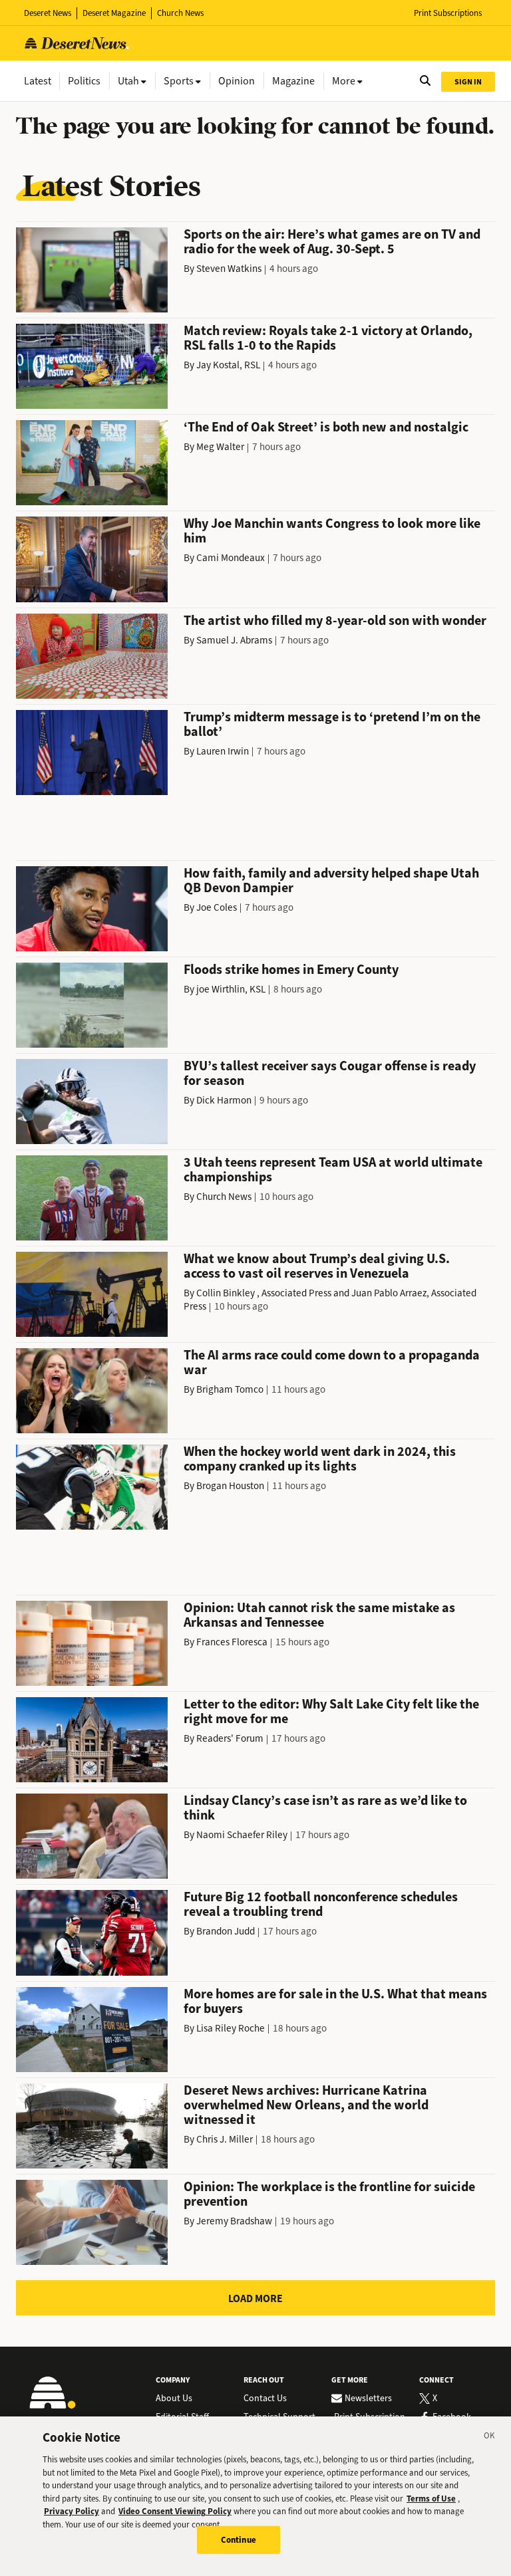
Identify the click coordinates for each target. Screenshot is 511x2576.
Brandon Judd (226, 1931)
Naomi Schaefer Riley (242, 1835)
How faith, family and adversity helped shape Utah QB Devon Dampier (331, 880)
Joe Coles (217, 907)
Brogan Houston (230, 1486)
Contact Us (265, 2399)
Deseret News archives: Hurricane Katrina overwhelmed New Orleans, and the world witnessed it (306, 2105)
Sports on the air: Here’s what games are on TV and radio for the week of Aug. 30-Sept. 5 (332, 242)
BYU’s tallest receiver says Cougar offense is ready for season (330, 1073)
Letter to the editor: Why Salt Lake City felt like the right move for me (331, 1711)
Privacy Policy (72, 2511)
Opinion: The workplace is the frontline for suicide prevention (329, 2194)
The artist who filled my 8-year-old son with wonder (335, 621)
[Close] (490, 2438)
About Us (174, 2399)
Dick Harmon (224, 1100)
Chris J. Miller (225, 2139)
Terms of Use (431, 2499)
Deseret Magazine (114, 13)
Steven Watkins (229, 269)
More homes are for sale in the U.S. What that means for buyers (335, 2001)
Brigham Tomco (230, 1389)
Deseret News (48, 13)
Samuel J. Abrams (234, 640)
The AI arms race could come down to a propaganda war (332, 1362)
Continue (239, 2540)
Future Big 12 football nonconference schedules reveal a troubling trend (321, 1904)
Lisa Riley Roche (231, 2028)
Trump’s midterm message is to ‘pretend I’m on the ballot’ (332, 724)
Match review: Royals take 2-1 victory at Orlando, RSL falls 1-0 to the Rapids (328, 338)
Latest (38, 81)
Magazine (293, 81)
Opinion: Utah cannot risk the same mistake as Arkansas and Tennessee (319, 1615)
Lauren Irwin (223, 751)
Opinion (237, 81)
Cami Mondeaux (231, 558)
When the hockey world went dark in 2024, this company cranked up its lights (320, 1459)
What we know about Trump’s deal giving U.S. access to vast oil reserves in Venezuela (317, 1266)
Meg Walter (220, 447)
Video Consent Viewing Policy (175, 2511)
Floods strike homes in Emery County (291, 970)
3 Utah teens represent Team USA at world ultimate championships (333, 1170)
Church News (180, 13)
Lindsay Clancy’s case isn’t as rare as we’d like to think (325, 1808)
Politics (84, 81)
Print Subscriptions (448, 13)
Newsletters (368, 2399)
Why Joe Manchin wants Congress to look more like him (332, 531)
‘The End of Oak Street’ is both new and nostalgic (326, 427)
